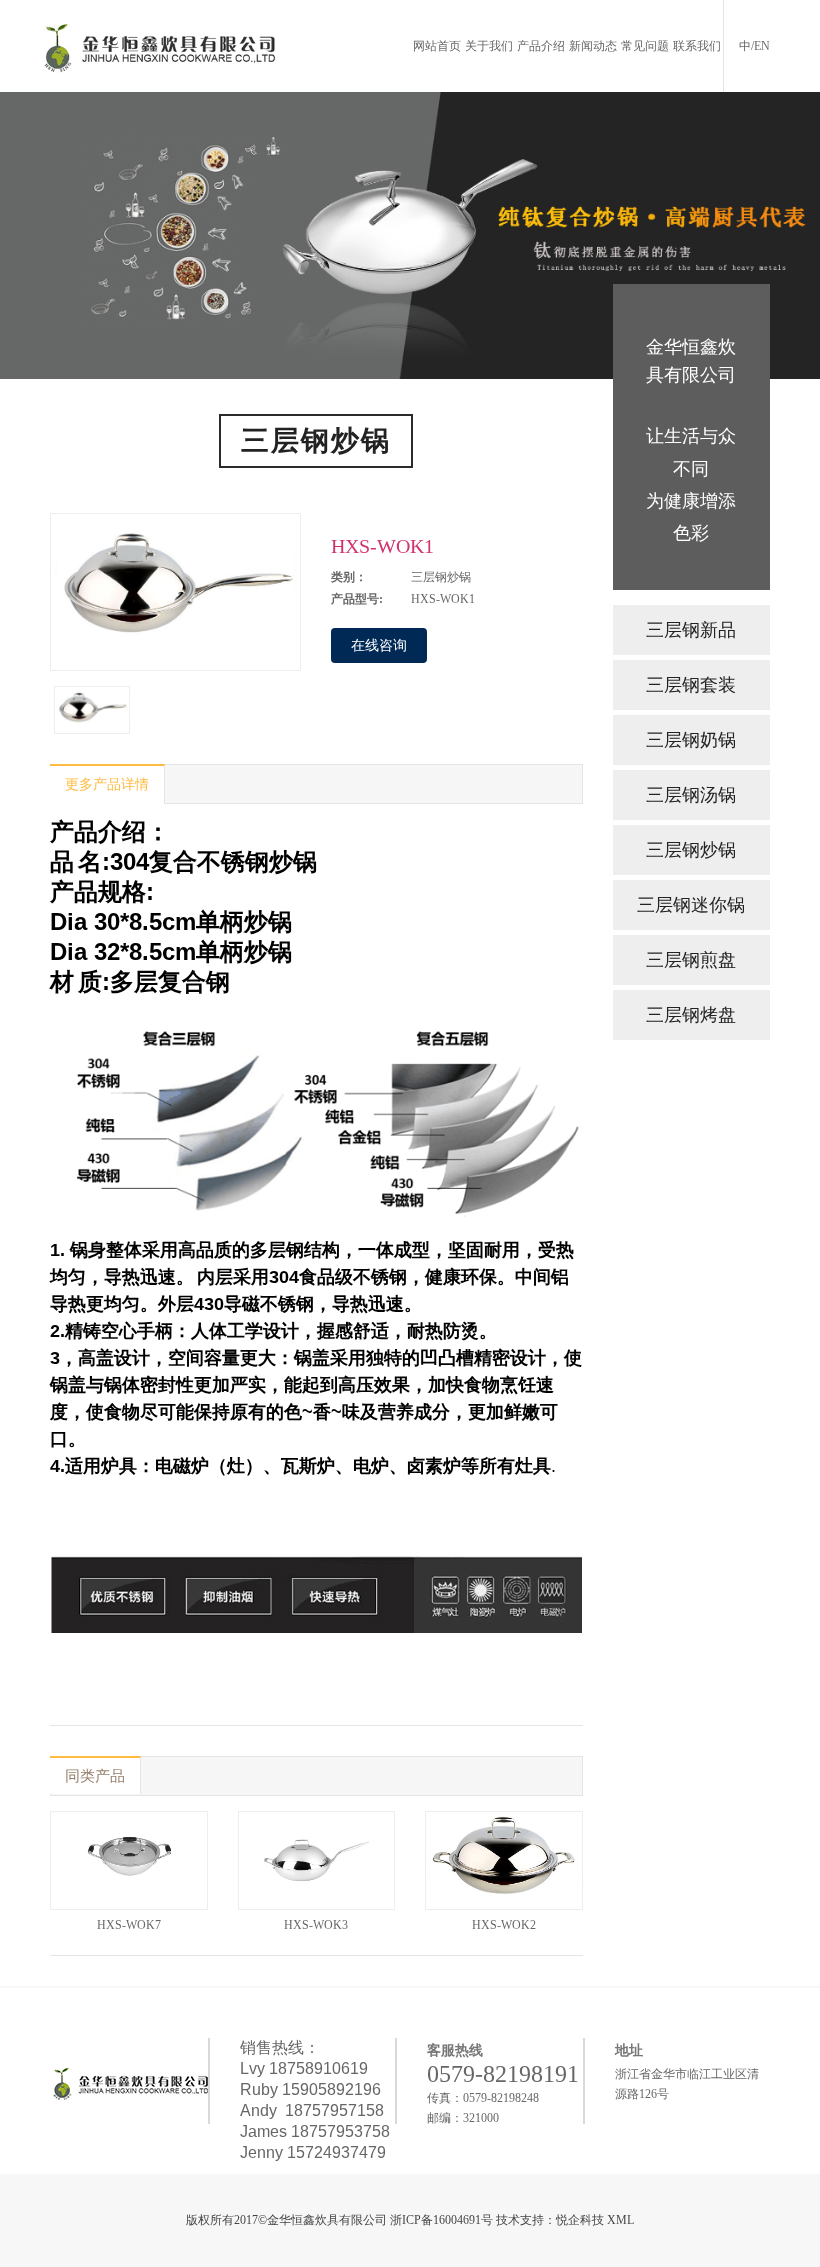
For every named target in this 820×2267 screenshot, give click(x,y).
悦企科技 (580, 2220)
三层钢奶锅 (691, 740)
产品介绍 (541, 46)
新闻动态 (593, 46)
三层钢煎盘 (691, 960)
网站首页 (437, 46)
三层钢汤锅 (691, 795)
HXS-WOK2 (504, 1925)
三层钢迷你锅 (691, 905)
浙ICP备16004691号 (441, 2220)
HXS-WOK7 (129, 1925)
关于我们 (489, 46)
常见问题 (645, 46)
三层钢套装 (691, 685)
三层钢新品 (691, 630)
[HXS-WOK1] (92, 710)
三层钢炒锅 (691, 850)
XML (620, 2220)
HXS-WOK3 (316, 1925)
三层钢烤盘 (691, 1015)
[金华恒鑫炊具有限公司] (160, 46)
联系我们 (697, 46)
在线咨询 (379, 645)
